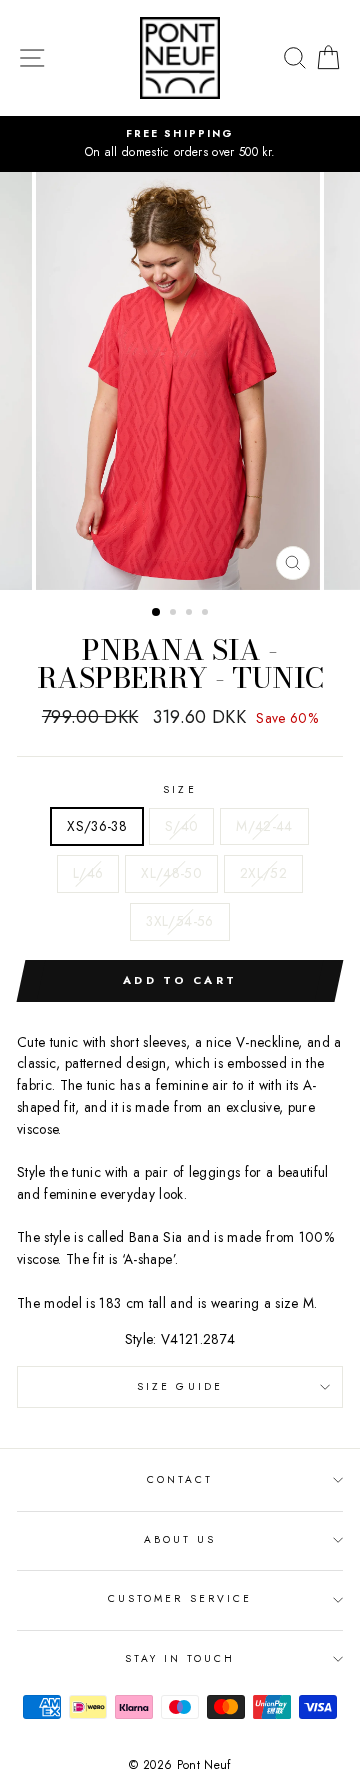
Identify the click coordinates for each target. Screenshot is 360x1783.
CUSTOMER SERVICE (180, 1598)
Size (179, 789)
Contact (180, 1479)
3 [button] (191, 614)
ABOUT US (180, 1539)
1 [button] (157, 613)
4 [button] (207, 614)
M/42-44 (264, 826)
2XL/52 (263, 873)
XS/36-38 (97, 826)
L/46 (88, 873)
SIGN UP (301, 1758)
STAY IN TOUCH (180, 1658)
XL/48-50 (171, 873)
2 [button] (175, 614)
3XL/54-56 (179, 921)
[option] (180, 144)
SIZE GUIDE (180, 1386)
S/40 (181, 826)
